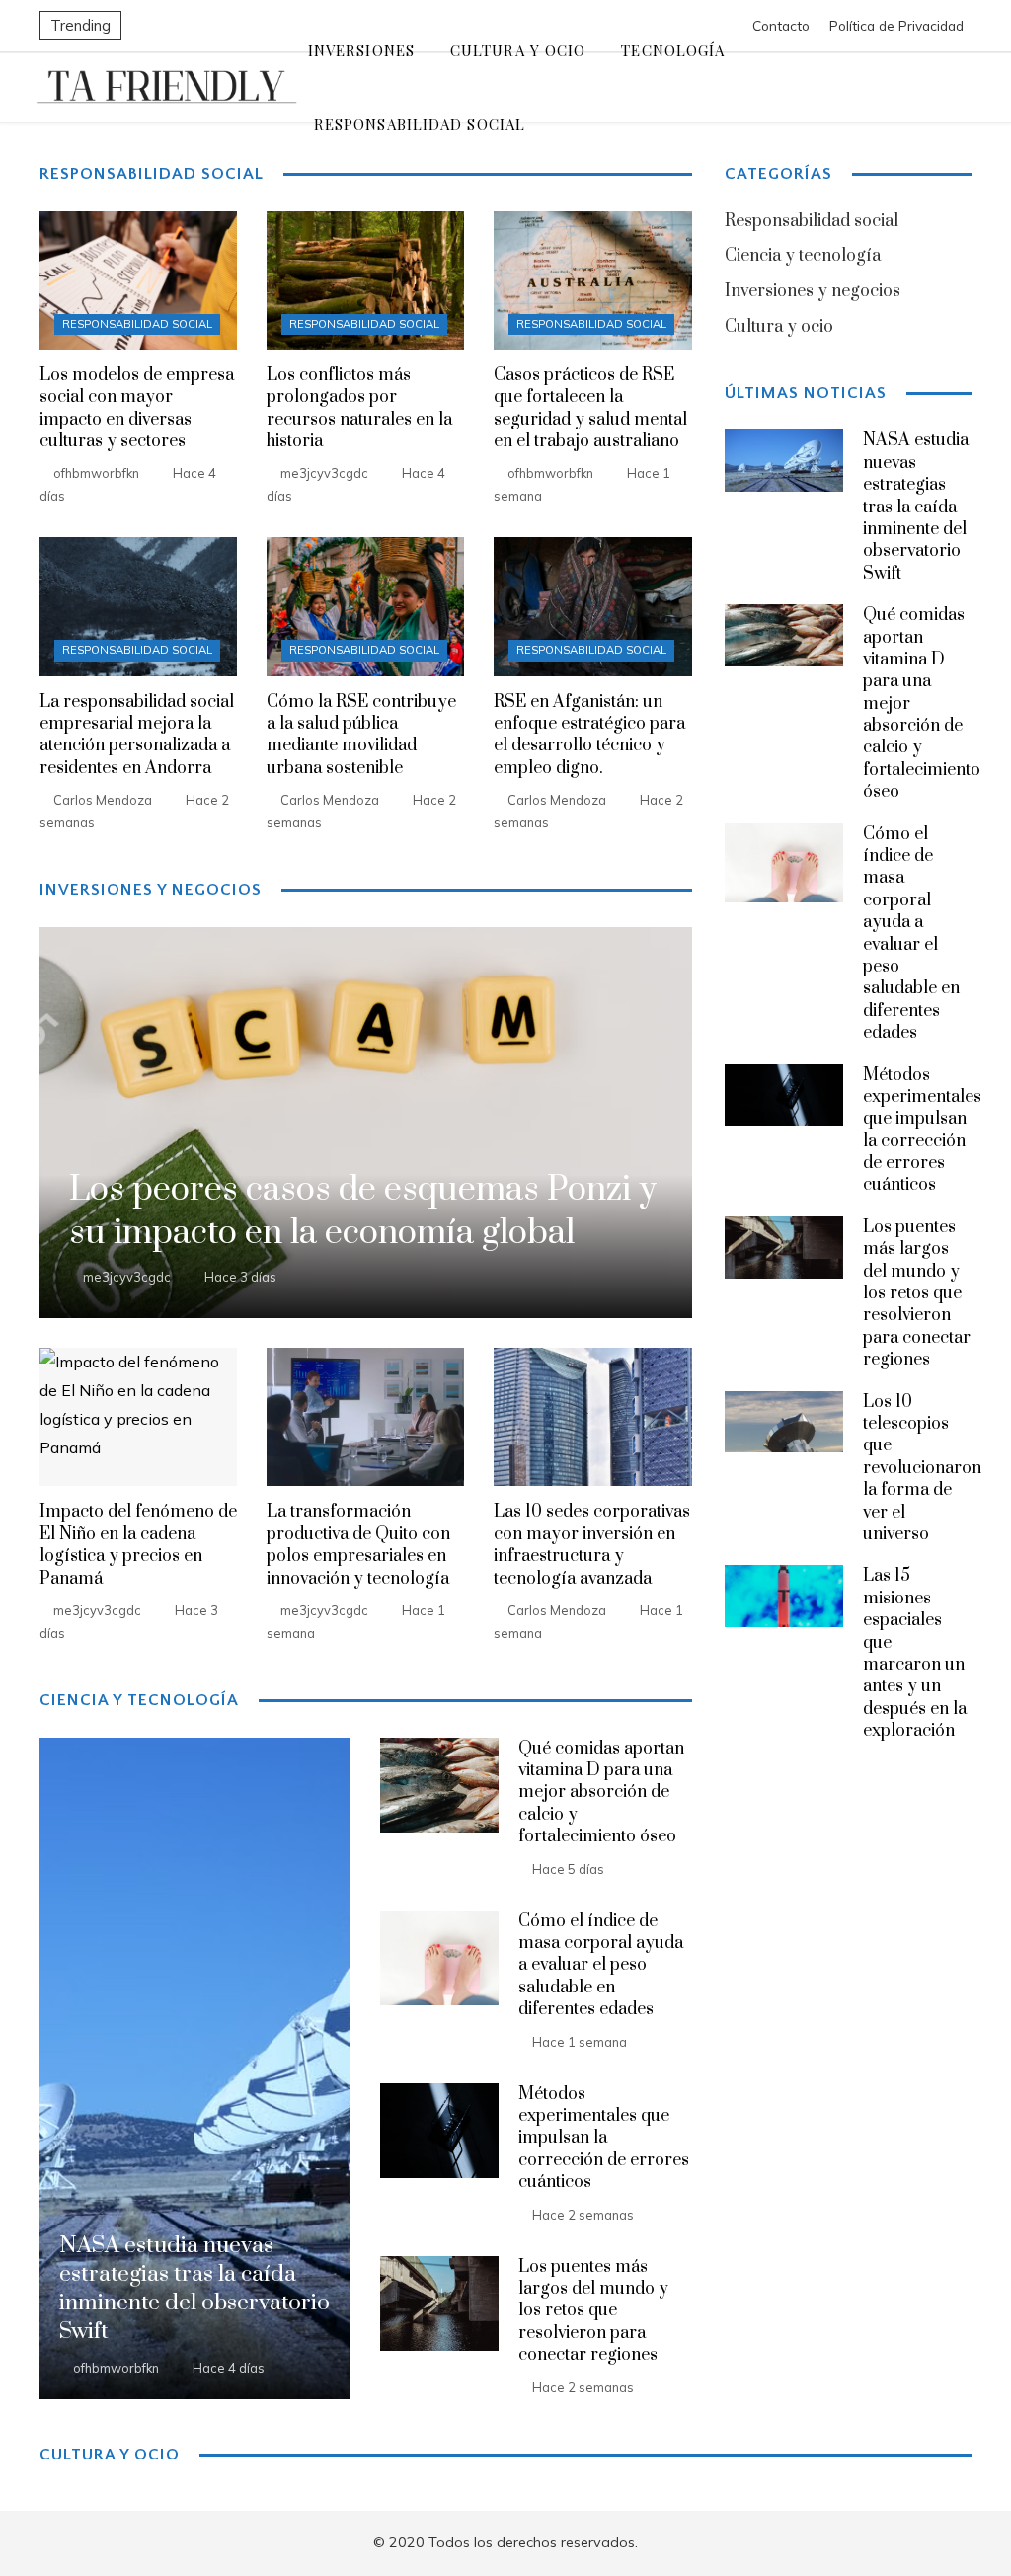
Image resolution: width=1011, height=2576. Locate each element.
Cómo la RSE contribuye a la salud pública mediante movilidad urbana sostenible (361, 735)
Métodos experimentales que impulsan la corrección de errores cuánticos (604, 2139)
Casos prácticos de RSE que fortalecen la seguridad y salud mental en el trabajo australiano (590, 408)
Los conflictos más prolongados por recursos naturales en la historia (359, 408)
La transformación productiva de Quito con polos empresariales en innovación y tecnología (358, 1545)
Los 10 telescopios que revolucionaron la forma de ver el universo (922, 1468)
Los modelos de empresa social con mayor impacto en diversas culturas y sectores (137, 408)
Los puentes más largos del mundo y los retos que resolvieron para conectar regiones (593, 2311)
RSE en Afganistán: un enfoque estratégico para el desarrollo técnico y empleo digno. (589, 735)
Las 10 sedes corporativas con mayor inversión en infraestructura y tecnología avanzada (592, 1545)
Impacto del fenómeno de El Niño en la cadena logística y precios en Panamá (138, 1545)
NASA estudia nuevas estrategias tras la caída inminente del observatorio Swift (916, 507)
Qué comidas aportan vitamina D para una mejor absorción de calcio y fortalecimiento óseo (601, 1793)
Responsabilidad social (137, 324)
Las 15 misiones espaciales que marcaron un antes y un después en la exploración (915, 1653)
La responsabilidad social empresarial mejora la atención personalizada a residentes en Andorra (137, 735)
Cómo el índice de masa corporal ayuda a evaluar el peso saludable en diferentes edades (601, 1966)
